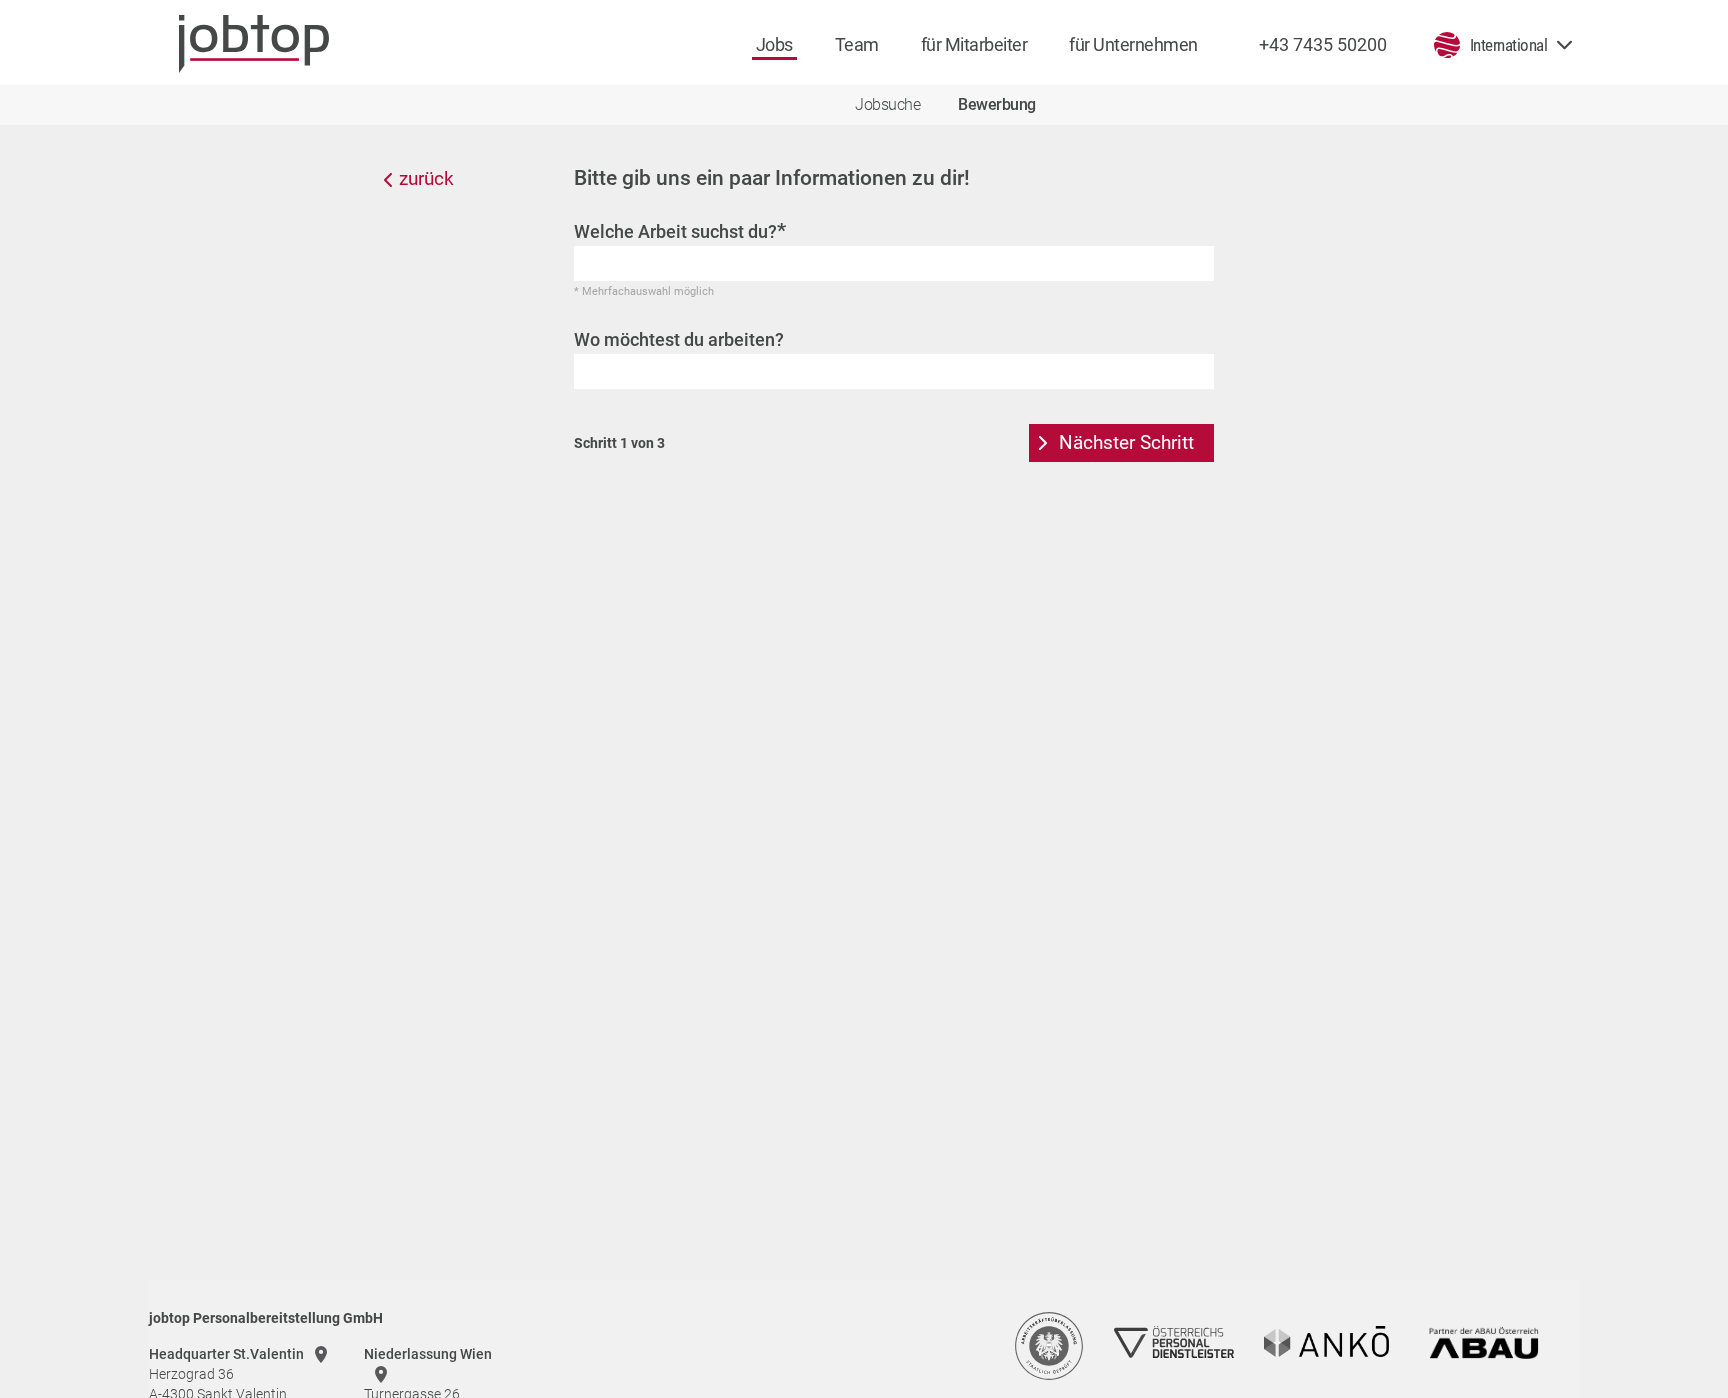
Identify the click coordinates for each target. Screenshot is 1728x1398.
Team (857, 44)
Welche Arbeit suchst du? (680, 231)
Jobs (774, 44)
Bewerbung (997, 104)
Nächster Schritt (1126, 442)
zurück (426, 178)
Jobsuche (887, 104)
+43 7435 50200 (1323, 44)
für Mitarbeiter (974, 44)
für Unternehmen (1133, 44)
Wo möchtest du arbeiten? (679, 339)
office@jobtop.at (937, 462)
